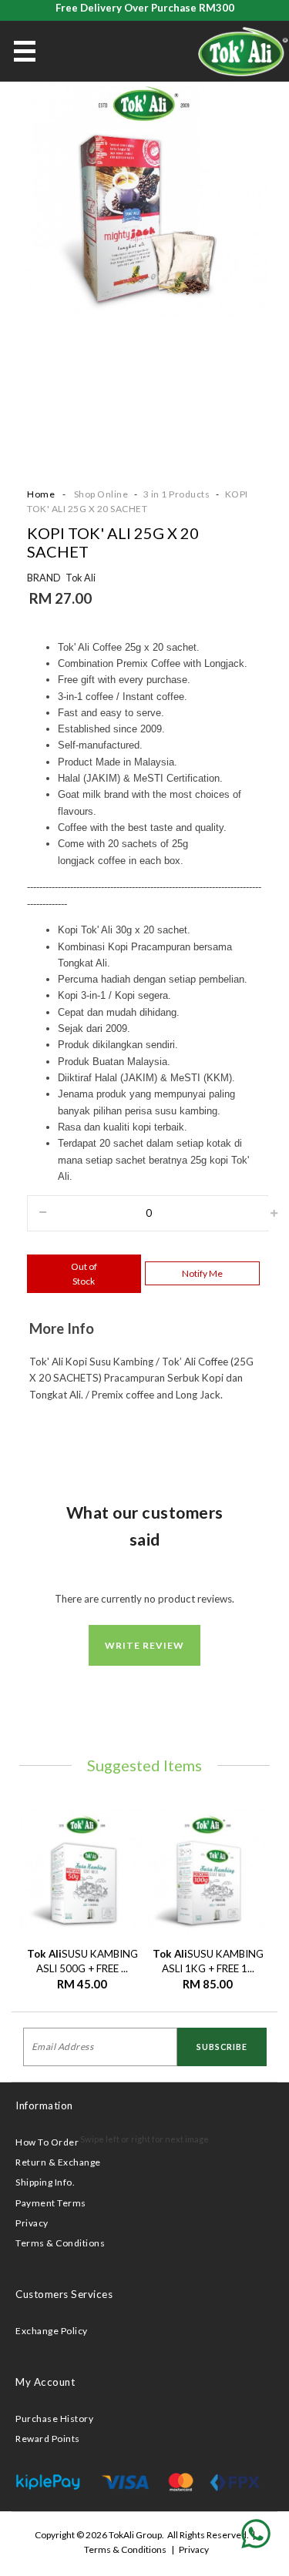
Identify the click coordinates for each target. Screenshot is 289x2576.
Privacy (32, 2223)
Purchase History (54, 2419)
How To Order (47, 2142)
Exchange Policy (52, 2331)
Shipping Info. (45, 2182)
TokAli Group (135, 2535)
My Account (45, 2382)
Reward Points (48, 2439)
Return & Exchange (58, 2162)
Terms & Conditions (60, 2243)
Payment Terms (51, 2203)
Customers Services (64, 2294)
